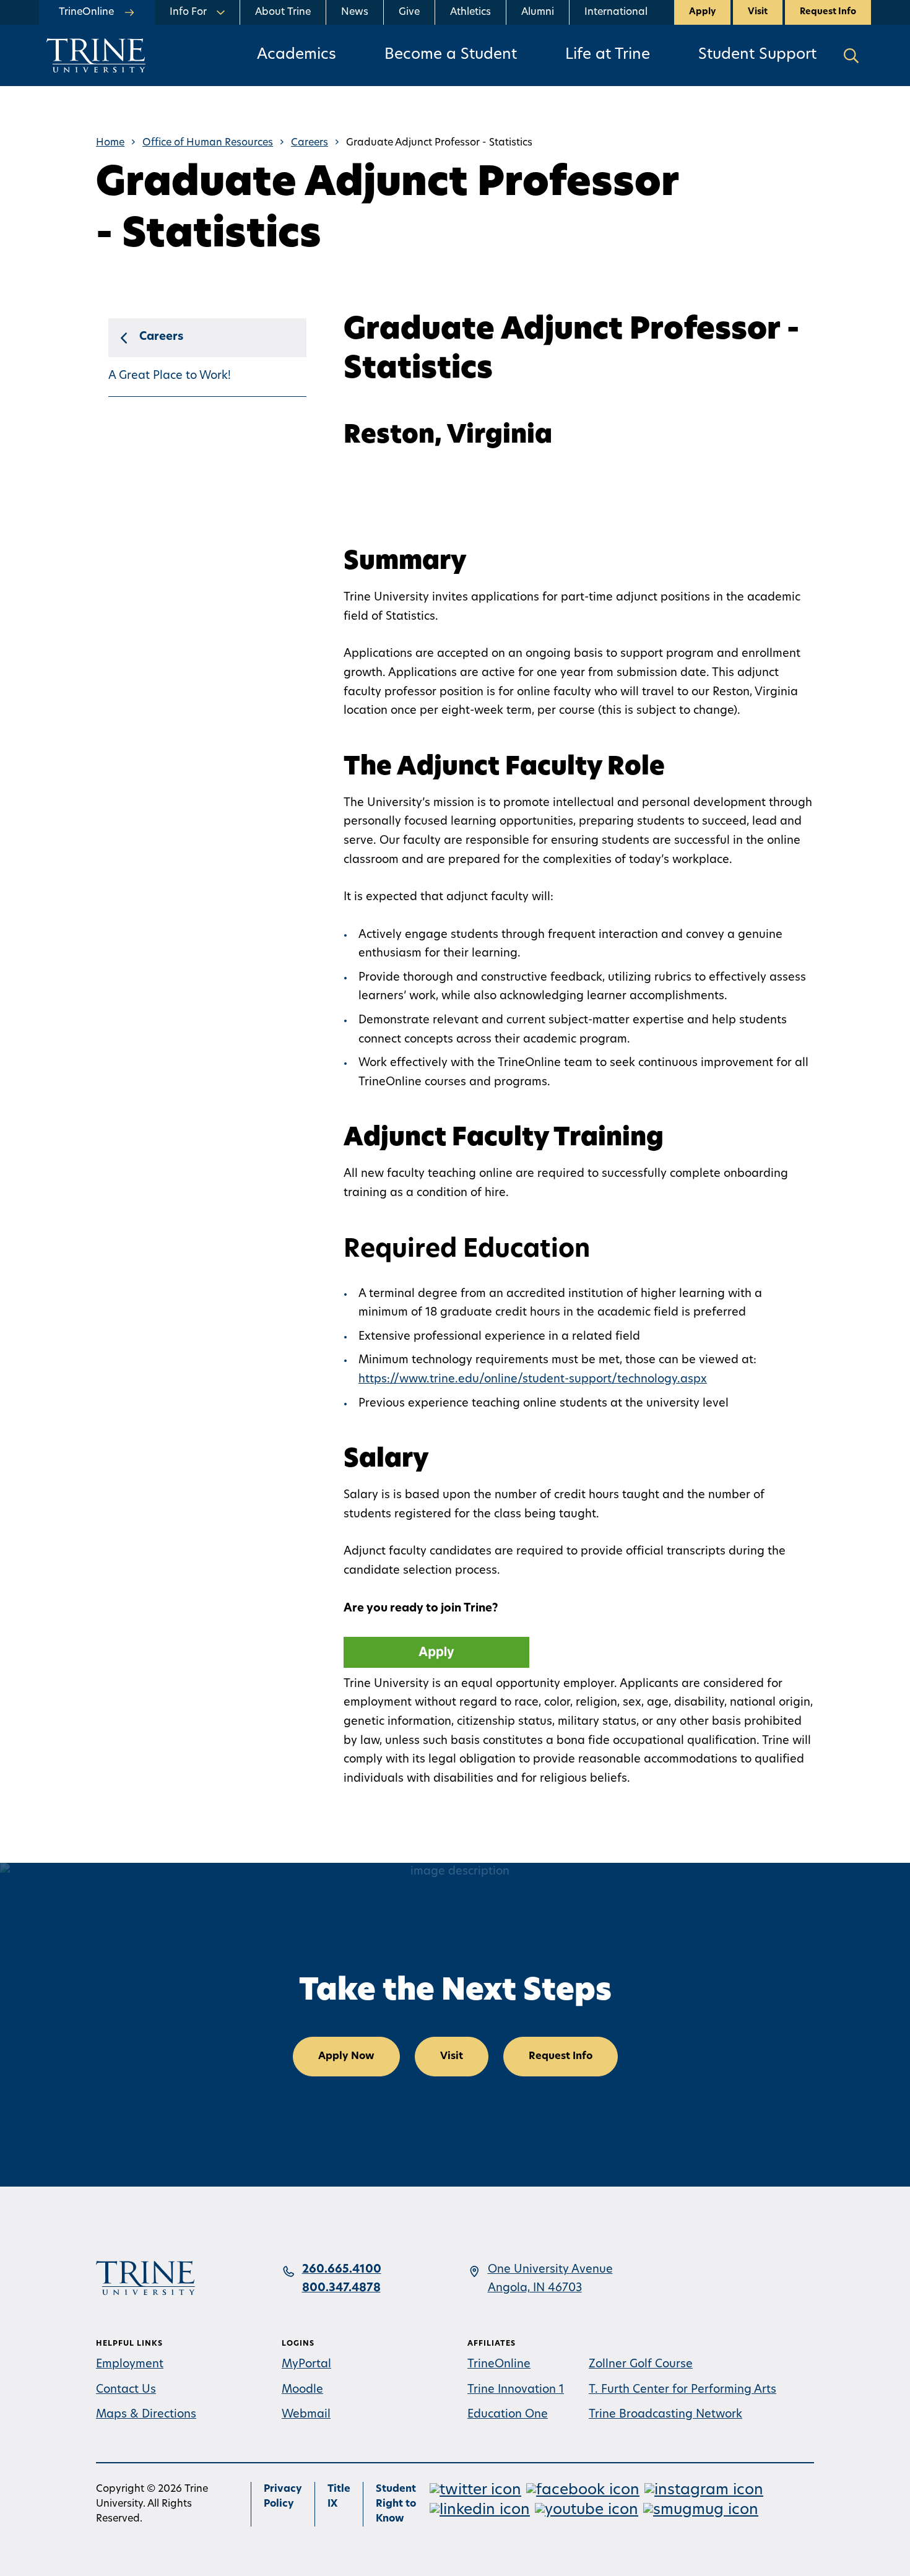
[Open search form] (851, 55)
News (355, 12)
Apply (702, 12)
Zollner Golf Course (641, 2365)
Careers (310, 143)
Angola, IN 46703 (535, 2289)
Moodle (302, 2390)
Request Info (828, 12)
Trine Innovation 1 (516, 2390)
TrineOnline (499, 2365)
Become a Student (451, 55)
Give (409, 12)
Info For (188, 12)
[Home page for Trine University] (96, 55)
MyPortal (306, 2365)
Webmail (306, 2415)
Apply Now (346, 2057)
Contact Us (126, 2390)
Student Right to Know (396, 2504)
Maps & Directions (146, 2415)
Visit (758, 12)
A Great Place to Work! (170, 376)
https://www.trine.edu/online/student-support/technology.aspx (533, 1380)
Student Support (757, 55)
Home (110, 143)
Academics (297, 55)
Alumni (538, 12)
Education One (508, 2415)
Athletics (470, 12)
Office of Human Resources (208, 143)
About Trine (283, 12)
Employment (130, 2365)
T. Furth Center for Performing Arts (682, 2390)
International (616, 12)
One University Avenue (550, 2270)
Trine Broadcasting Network (665, 2415)
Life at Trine (608, 55)
